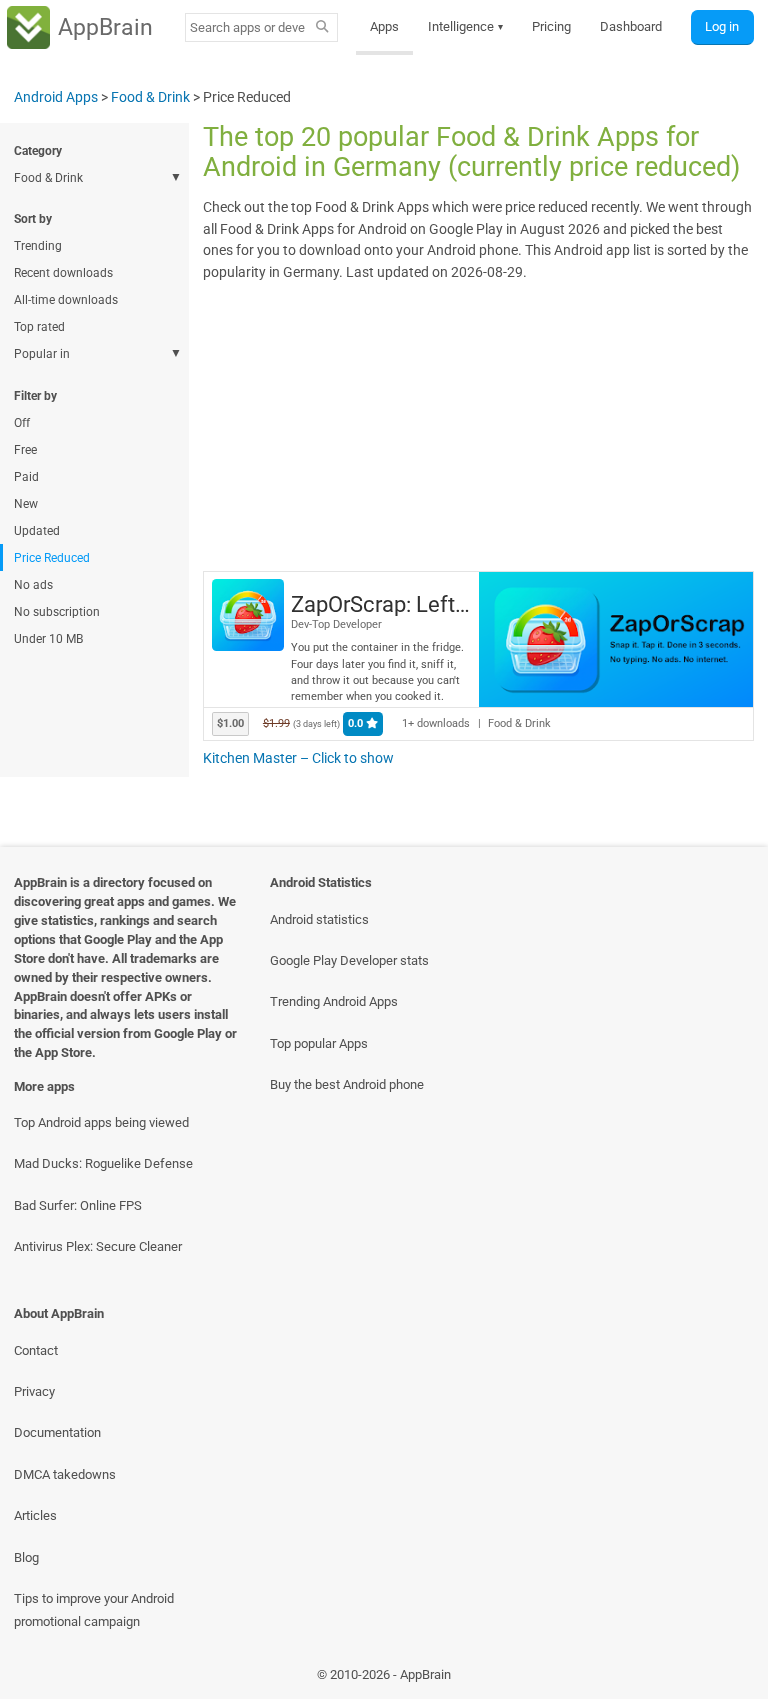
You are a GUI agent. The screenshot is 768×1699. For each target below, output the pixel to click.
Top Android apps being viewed (101, 1122)
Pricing (551, 26)
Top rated (39, 327)
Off (22, 423)
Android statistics (319, 919)
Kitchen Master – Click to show (298, 758)
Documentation (57, 1432)
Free (25, 450)
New (26, 504)
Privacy (34, 1391)
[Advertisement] (478, 424)
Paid (26, 477)
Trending (38, 246)
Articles (35, 1515)
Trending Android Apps (334, 1001)
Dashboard (631, 26)
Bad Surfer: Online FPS (78, 1205)
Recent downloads (63, 273)
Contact (36, 1350)
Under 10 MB (48, 639)
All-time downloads (66, 300)
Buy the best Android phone (347, 1084)
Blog (26, 1557)
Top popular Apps (319, 1043)
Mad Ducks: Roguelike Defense (103, 1163)
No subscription (57, 612)
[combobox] (247, 27)
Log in (722, 26)
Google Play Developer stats (349, 960)
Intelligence (466, 26)
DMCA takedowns (65, 1474)
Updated (37, 531)
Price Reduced (52, 558)
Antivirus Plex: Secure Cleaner (98, 1246)
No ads (33, 585)
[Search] (322, 28)
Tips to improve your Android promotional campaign (94, 1610)
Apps (384, 26)
